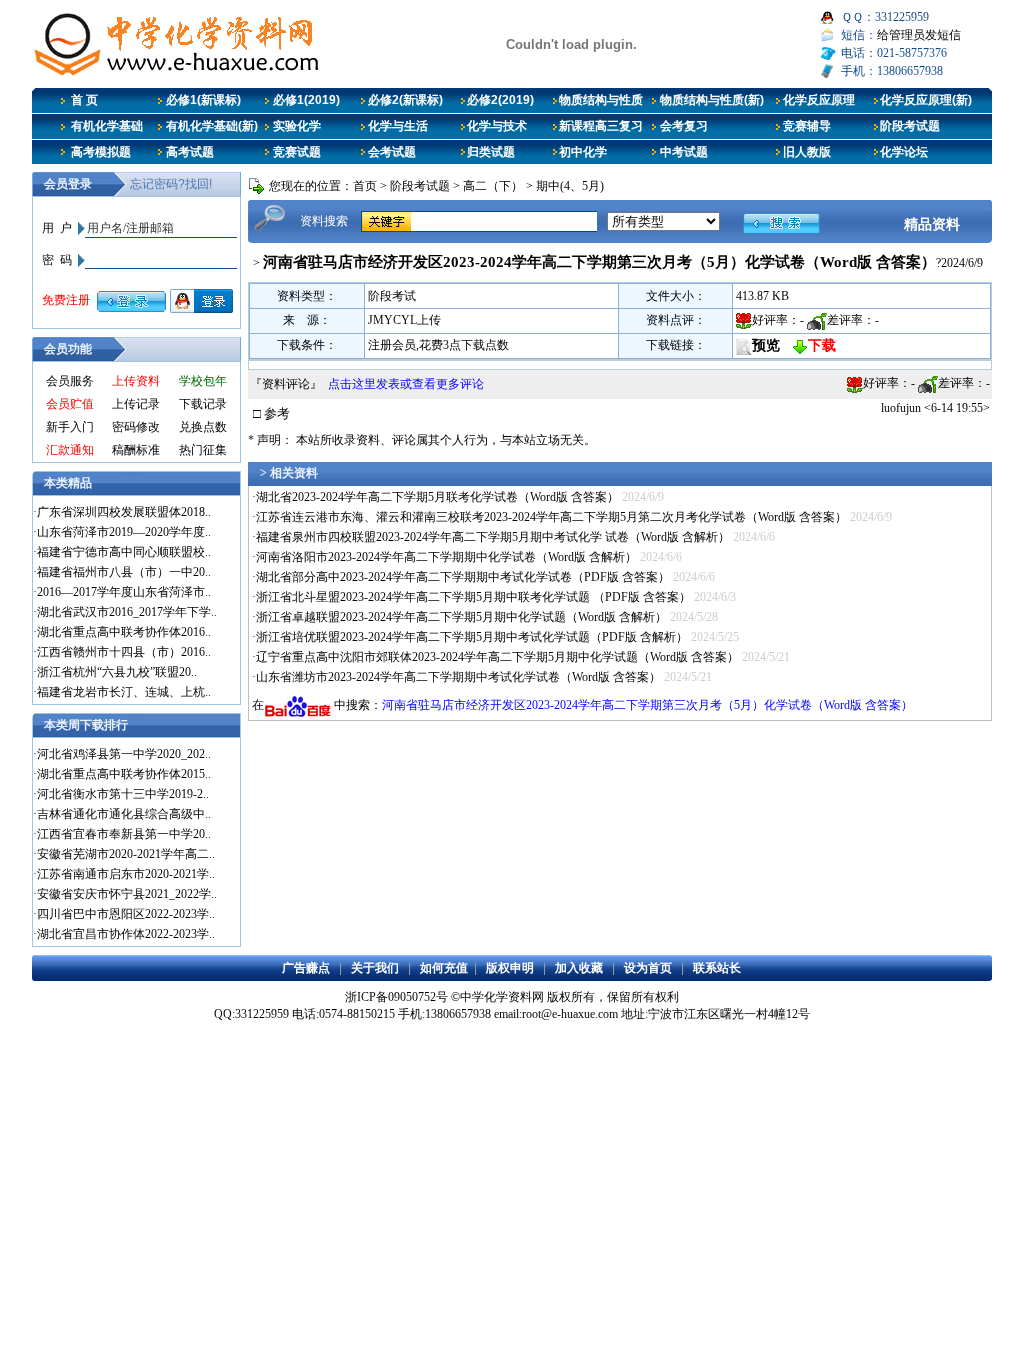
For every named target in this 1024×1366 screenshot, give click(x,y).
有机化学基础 (107, 126)
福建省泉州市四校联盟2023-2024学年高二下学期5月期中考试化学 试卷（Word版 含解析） (493, 537)
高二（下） (493, 186)
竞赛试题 (297, 152)
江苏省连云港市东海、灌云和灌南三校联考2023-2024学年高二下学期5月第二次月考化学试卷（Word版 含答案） (551, 517)
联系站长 (717, 968)
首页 (365, 186)
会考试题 (392, 152)
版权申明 (510, 968)
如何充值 (444, 968)
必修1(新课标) (203, 100)
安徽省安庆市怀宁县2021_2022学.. (127, 894)
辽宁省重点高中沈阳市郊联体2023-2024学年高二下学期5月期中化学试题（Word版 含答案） (497, 657)
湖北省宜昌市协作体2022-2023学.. (126, 934)
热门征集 (203, 450)
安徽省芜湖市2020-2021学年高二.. (126, 854)
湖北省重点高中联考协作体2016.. (124, 632)
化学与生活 (398, 126)
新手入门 (70, 427)
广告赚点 (306, 968)
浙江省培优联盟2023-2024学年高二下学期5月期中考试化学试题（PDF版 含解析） (472, 637)
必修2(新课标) (405, 100)
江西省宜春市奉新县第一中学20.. (124, 834)
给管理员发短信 (919, 35)
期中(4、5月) (570, 186)
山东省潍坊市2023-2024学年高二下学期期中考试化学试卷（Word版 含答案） (458, 677)
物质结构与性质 (601, 100)
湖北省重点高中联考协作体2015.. (124, 774)
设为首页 (648, 968)
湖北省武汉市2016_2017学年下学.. (127, 612)
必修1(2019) (306, 100)
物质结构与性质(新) (712, 100)
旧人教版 (807, 152)
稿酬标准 (136, 450)
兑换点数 (203, 427)
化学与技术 (497, 126)
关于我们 (375, 968)
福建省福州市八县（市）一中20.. (124, 572)
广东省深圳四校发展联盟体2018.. (124, 512)
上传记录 (136, 404)
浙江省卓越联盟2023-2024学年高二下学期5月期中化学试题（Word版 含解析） (461, 617)
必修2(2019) (500, 100)
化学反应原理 (819, 100)
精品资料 (932, 224)
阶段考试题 (910, 126)
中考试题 (684, 152)
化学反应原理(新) (926, 100)
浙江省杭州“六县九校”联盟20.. (117, 672)
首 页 (84, 100)
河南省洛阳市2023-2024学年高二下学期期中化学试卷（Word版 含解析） (446, 557)
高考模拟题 (101, 152)
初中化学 (583, 152)
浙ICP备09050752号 (396, 997)
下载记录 (203, 404)
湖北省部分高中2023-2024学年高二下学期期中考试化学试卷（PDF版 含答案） (463, 577)
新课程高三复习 (601, 126)
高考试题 (190, 152)
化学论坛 (904, 152)
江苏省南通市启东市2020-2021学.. (126, 874)
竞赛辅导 (807, 126)
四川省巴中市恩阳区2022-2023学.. (126, 914)
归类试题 (491, 152)
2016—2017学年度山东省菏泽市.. (124, 592)
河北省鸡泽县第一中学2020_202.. (124, 754)
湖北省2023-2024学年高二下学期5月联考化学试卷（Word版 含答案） (437, 497)
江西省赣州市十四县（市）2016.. (124, 652)
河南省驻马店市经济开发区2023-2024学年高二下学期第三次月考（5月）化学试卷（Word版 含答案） (647, 705)
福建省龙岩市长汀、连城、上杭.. (124, 692)
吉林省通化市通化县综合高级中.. (124, 814)
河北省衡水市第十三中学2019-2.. (123, 794)
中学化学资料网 (502, 997)
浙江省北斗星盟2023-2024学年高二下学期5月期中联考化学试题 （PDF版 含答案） (473, 597)
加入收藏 (579, 968)
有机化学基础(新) (212, 126)
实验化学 (297, 126)
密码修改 (136, 427)
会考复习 (684, 126)
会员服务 (70, 381)
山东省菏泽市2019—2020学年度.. (124, 532)
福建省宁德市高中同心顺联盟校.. (124, 552)
